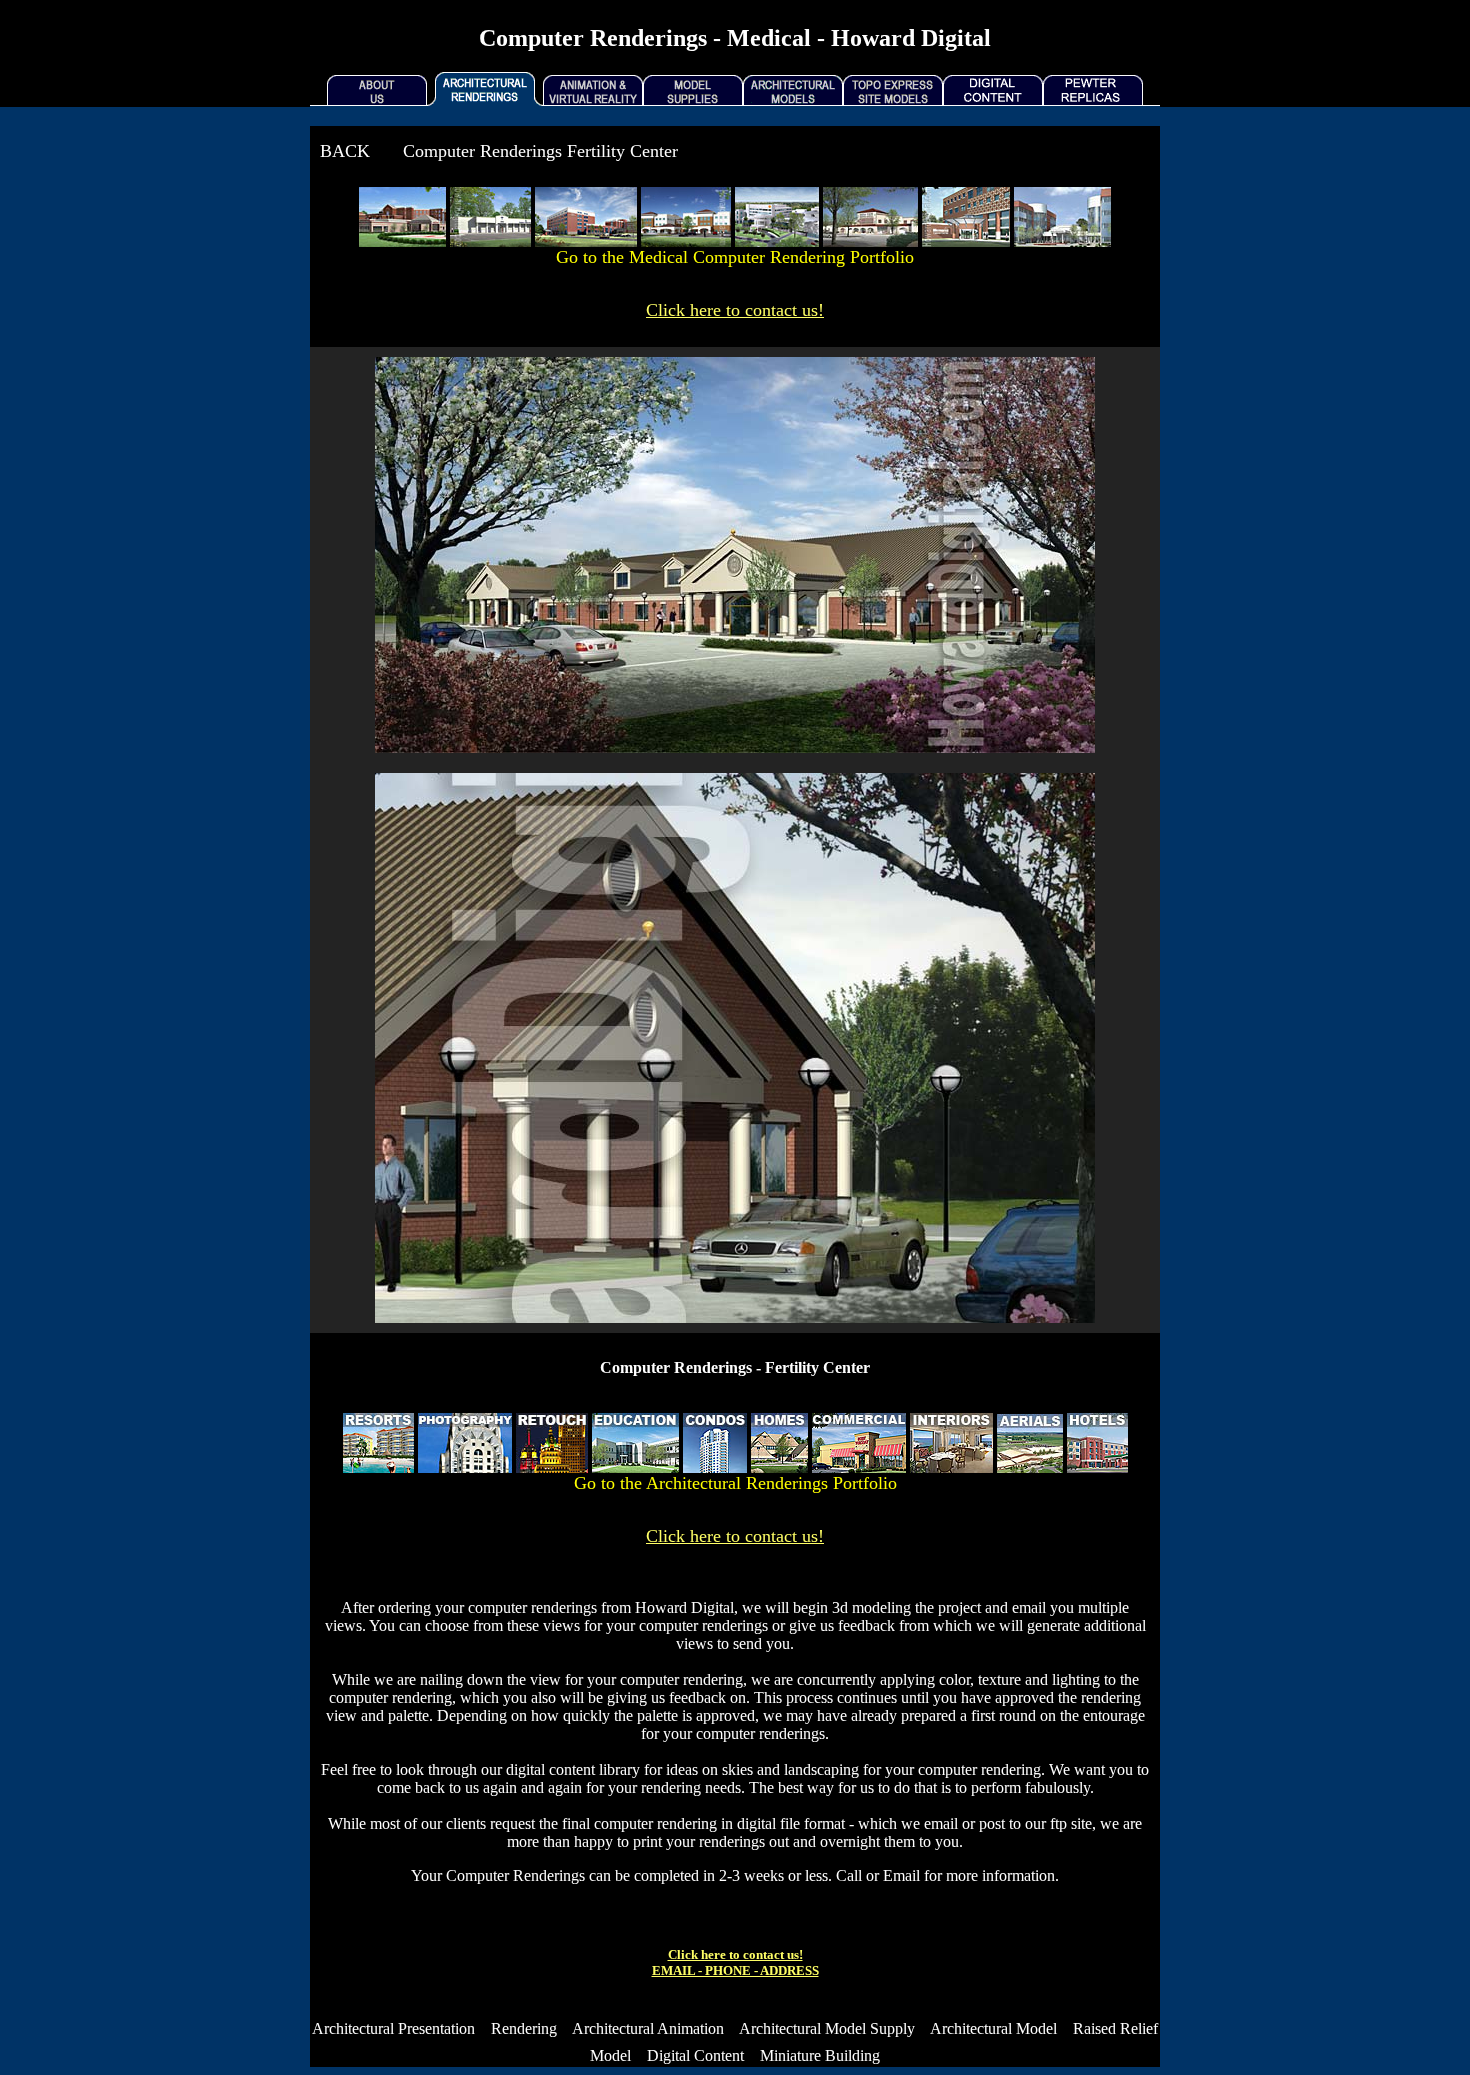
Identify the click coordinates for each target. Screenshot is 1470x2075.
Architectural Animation (648, 2028)
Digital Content (695, 2055)
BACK (345, 151)
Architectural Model (993, 2028)
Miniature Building (820, 2055)
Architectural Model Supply (827, 2028)
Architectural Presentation (393, 2028)
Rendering (524, 2028)
